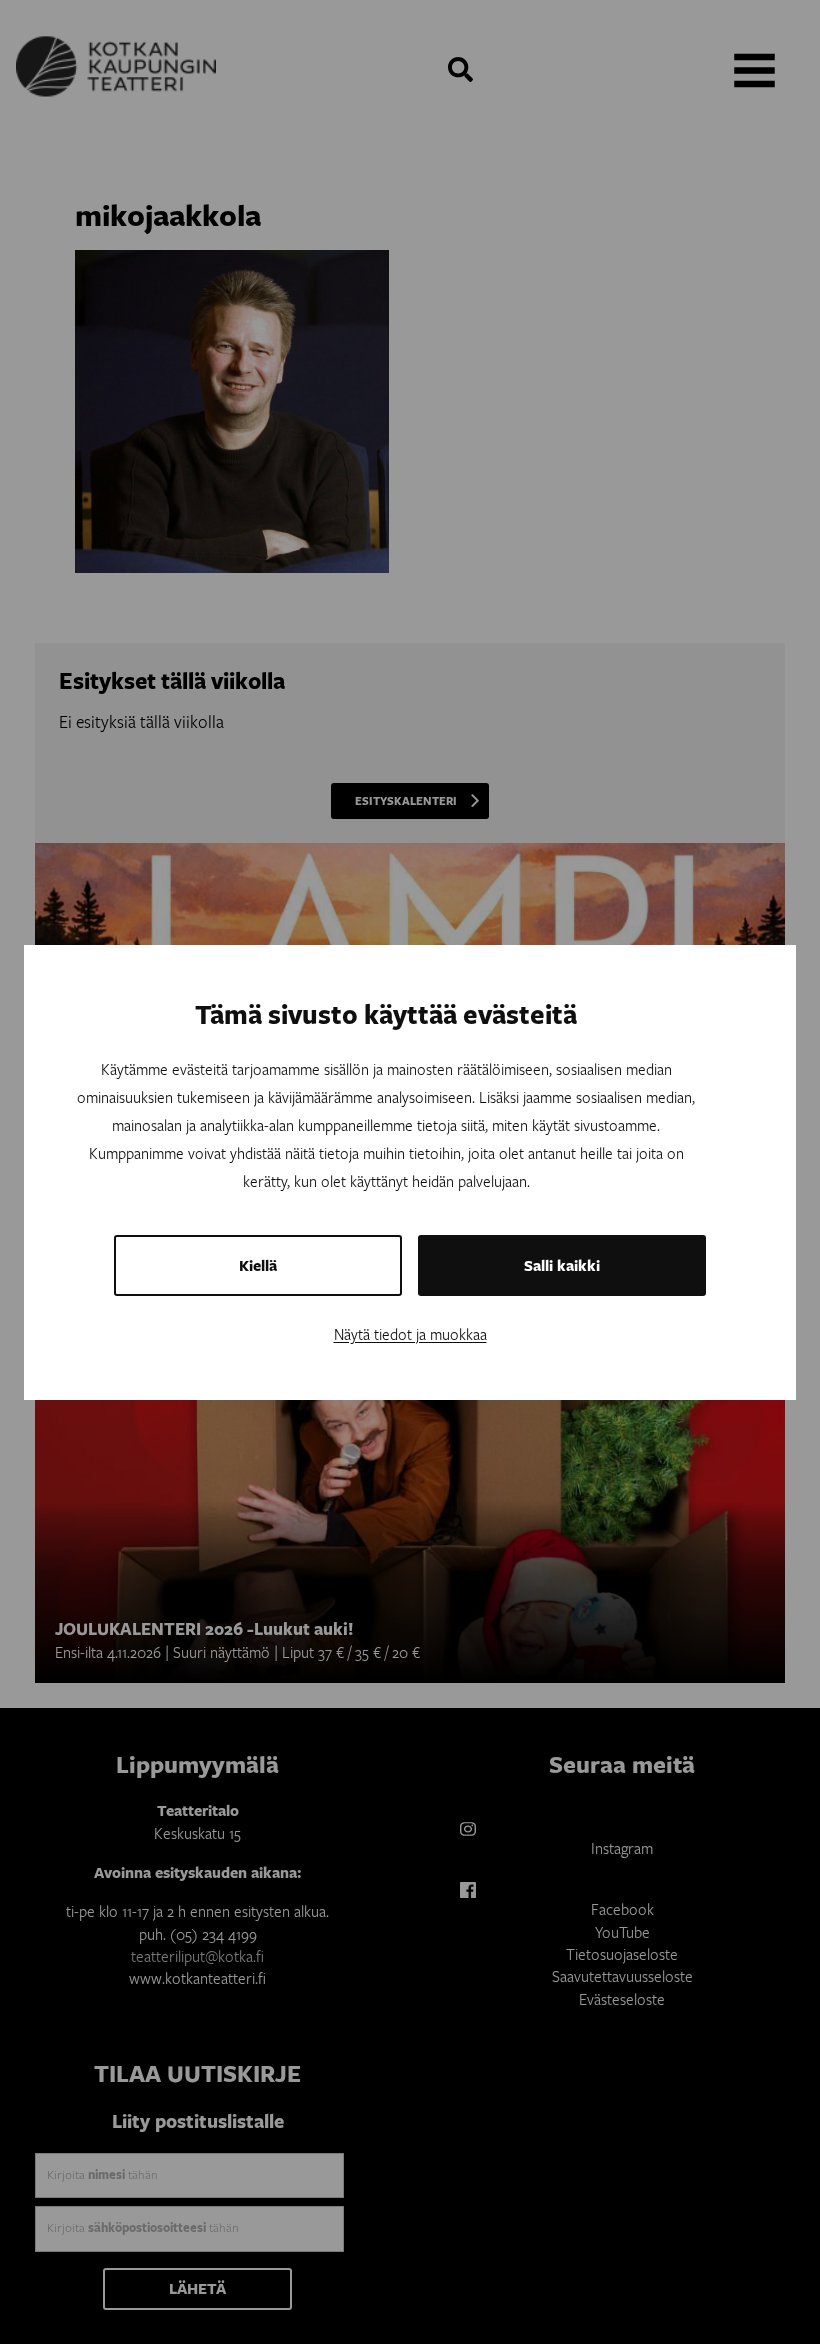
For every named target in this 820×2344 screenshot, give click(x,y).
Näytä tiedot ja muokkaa (410, 1334)
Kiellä (258, 1265)
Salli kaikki (562, 1265)
